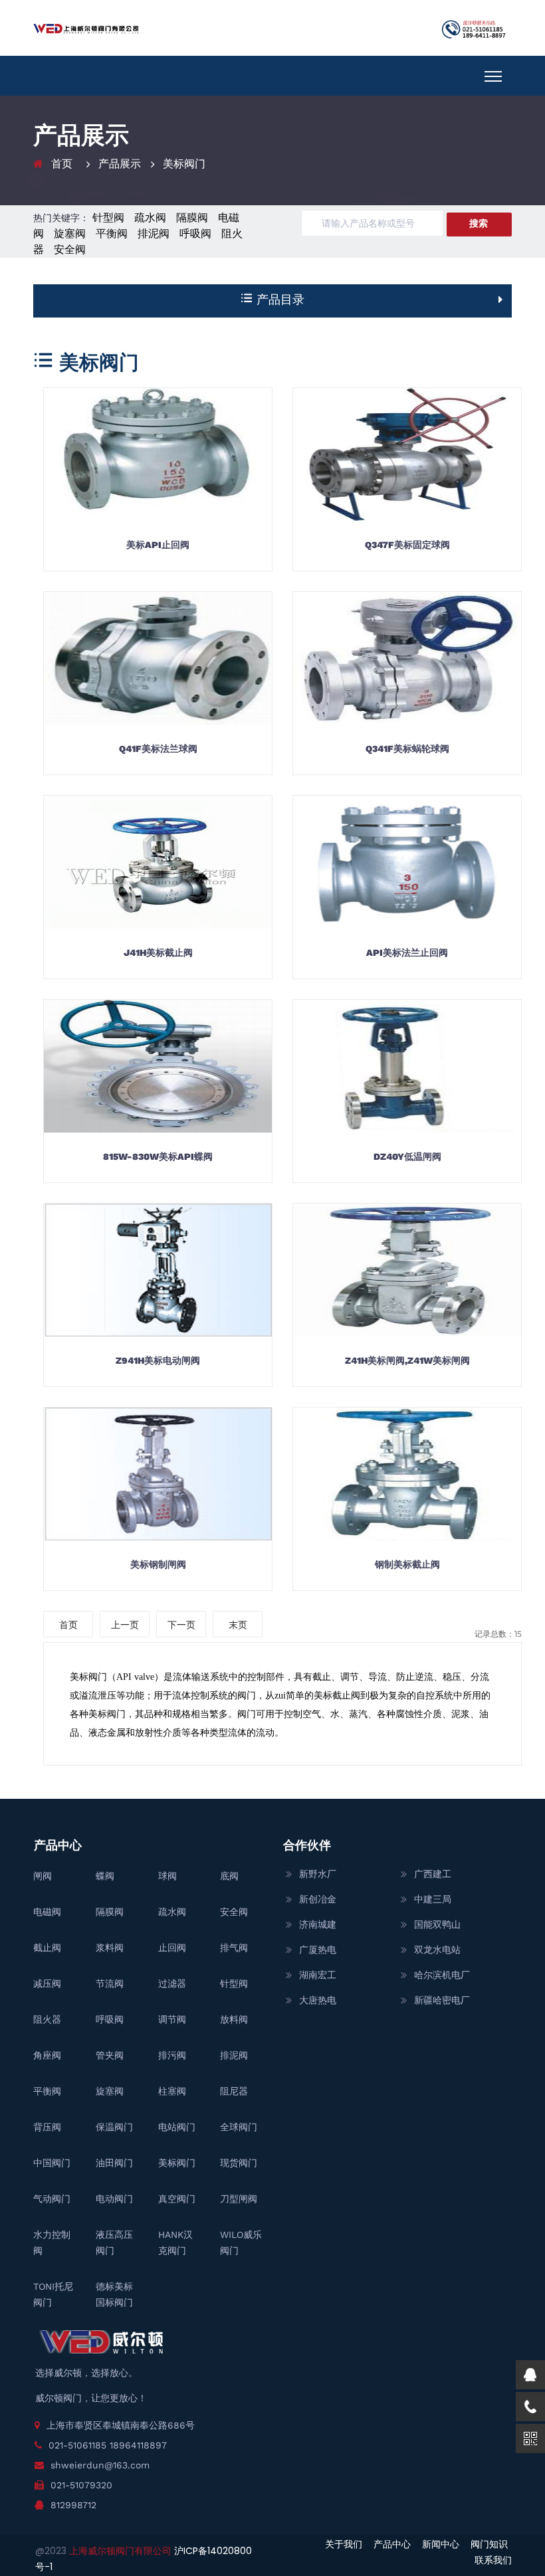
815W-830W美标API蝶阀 (158, 1156)
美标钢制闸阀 (158, 1564)
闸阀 (43, 1876)
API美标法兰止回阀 (407, 953)
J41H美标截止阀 (158, 953)
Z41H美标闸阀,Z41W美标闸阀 (407, 1360)
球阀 (167, 1876)
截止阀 (47, 1948)
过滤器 (172, 1983)
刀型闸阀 (239, 2199)
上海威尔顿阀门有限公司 (122, 2551)
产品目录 (278, 299)
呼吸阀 (195, 233)
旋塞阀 (70, 233)
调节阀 (172, 2019)
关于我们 (344, 2544)
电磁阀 (47, 1912)
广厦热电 (318, 1950)
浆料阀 (110, 1948)
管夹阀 (110, 2055)
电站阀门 (177, 2127)
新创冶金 (318, 1899)
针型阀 (108, 218)
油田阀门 (114, 2163)
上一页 (125, 1625)
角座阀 (47, 2055)
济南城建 (318, 1924)
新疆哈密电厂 (442, 2000)
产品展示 (120, 164)
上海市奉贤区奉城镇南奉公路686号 (121, 2425)
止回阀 (172, 1948)
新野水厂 (318, 1874)
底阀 (229, 1876)
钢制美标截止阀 (407, 1564)
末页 (238, 1625)
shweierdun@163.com (100, 2465)
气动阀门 (52, 2199)
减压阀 (47, 1983)
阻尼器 (234, 2091)
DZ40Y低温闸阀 (407, 1156)
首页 (62, 164)
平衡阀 (112, 233)
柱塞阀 (172, 2091)
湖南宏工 (318, 1975)
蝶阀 (105, 1876)
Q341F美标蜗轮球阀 (407, 749)
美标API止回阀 (158, 545)
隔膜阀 (192, 218)
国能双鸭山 (437, 1924)
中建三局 (433, 1899)
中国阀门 (52, 2163)
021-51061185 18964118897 (108, 2445)
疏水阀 (150, 218)
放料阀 (234, 2019)
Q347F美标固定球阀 (407, 545)
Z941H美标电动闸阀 (158, 1360)
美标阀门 (184, 164)
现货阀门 (239, 2163)
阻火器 (47, 2019)
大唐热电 (318, 2000)
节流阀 (110, 1983)
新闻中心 (441, 2544)
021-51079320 (81, 2485)
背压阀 (47, 2127)
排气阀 (234, 1948)
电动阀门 (114, 2199)
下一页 (181, 1625)
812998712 (73, 2505)
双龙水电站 (437, 1950)
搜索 (479, 223)
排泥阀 (154, 233)
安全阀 (70, 249)
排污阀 (172, 2055)
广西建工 (433, 1874)
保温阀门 (114, 2127)
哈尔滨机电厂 (442, 1975)
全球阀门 (239, 2127)
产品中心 (392, 2544)
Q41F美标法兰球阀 (158, 749)
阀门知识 (489, 2544)
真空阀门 (177, 2199)
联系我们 (493, 2560)
